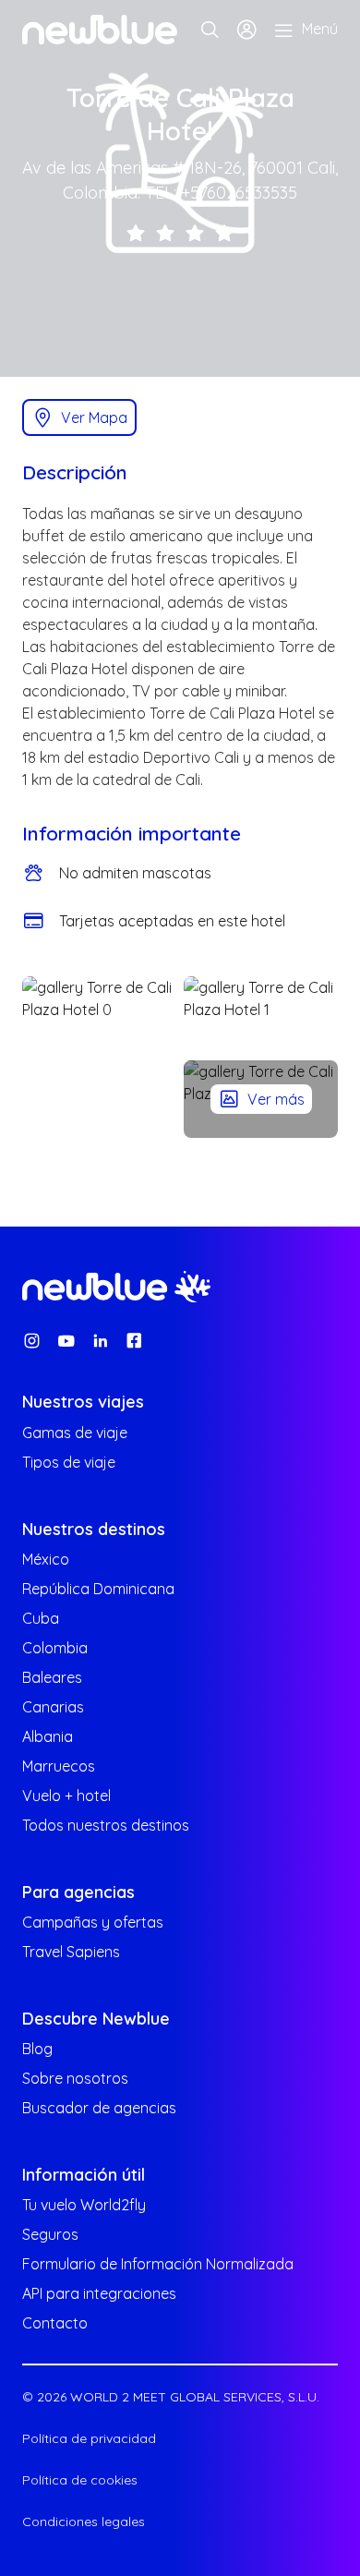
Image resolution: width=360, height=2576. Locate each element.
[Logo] (100, 30)
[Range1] (136, 232)
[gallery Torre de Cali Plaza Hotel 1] (261, 1015)
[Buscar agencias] (210, 30)
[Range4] (224, 232)
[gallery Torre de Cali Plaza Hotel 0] (99, 1057)
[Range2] (165, 232)
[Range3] (195, 232)
